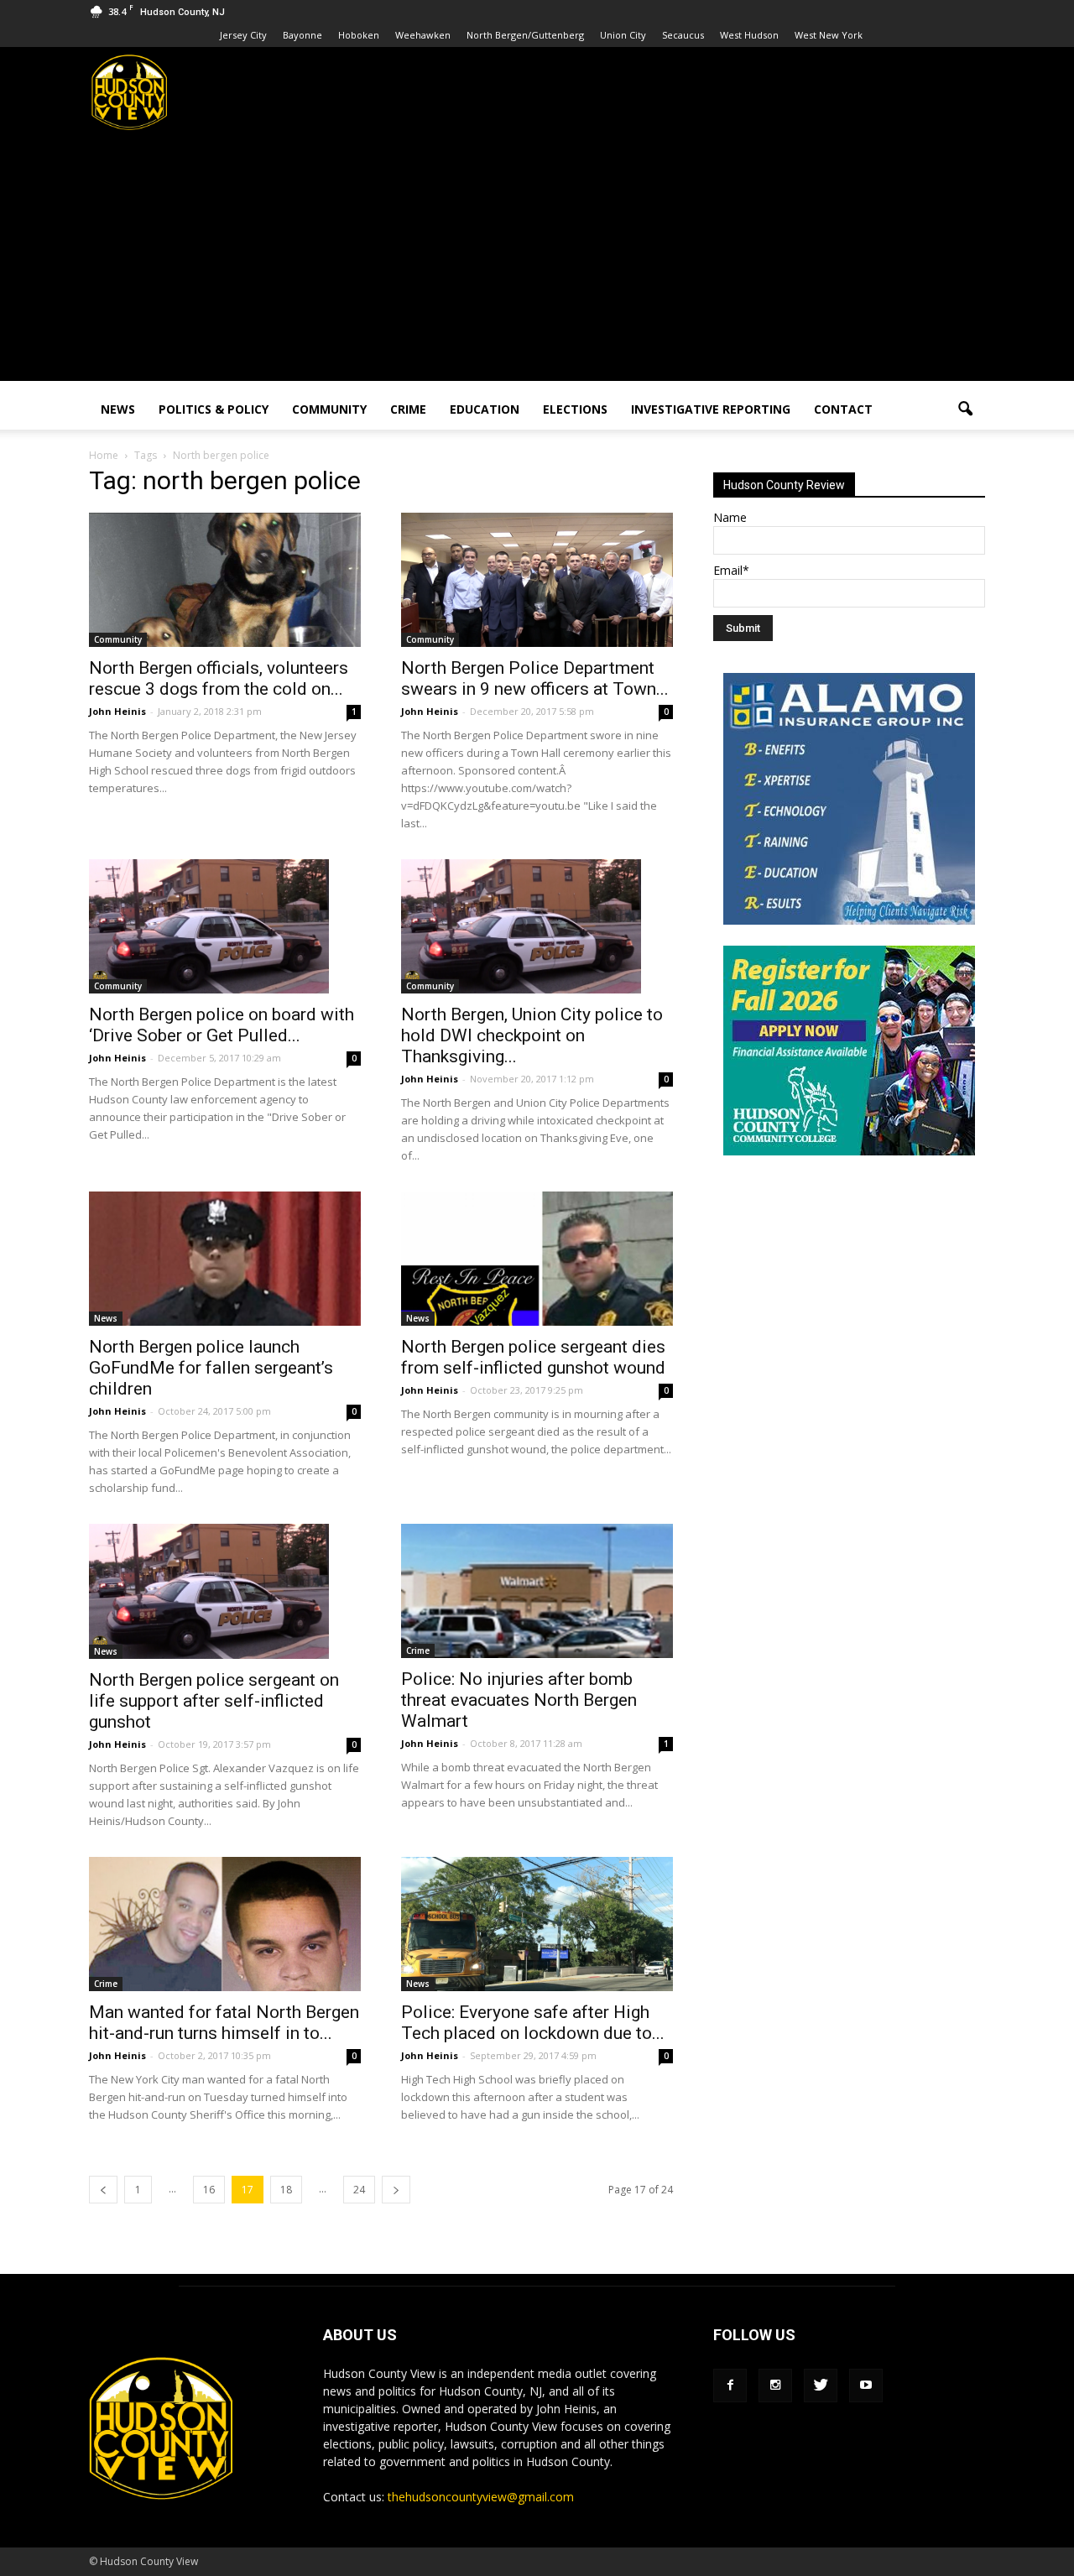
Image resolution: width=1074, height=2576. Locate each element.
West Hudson (749, 35)
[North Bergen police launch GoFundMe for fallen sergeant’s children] (225, 1259)
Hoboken (359, 35)
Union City (623, 35)
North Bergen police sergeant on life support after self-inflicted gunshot (214, 1701)
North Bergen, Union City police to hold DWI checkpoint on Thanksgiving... (532, 1035)
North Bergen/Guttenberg (525, 35)
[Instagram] (775, 2386)
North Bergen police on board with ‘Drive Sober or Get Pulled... (222, 1025)
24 (359, 2190)
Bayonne (302, 35)
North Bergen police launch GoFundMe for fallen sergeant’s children (211, 1368)
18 (286, 2190)
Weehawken (423, 35)
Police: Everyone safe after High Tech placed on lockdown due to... (533, 2023)
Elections (575, 409)
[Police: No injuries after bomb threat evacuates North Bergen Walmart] (537, 1591)
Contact (843, 409)
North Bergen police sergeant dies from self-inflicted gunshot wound (533, 1357)
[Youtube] (866, 2386)
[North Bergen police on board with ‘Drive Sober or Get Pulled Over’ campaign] (225, 926)
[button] (965, 409)
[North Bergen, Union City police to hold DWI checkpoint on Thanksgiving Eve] (537, 926)
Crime (408, 409)
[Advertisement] (537, 263)
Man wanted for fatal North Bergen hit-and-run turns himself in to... (224, 2023)
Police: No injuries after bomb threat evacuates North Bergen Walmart (519, 1700)
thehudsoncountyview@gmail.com (481, 2497)
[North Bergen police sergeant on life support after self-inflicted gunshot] (225, 1591)
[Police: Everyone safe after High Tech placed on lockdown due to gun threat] (537, 1924)
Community (329, 409)
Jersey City (243, 35)
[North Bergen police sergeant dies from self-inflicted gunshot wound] (537, 1259)
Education (485, 409)
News (118, 409)
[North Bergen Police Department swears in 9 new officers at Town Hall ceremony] (537, 580)
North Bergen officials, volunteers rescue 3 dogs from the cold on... (219, 678)
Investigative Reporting (711, 409)
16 (209, 2190)
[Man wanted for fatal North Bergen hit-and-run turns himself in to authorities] (225, 1924)
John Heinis (117, 711)
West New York (829, 35)
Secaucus (683, 35)
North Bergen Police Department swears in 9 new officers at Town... (535, 678)
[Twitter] (821, 2386)
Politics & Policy (214, 409)
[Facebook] (730, 2386)
